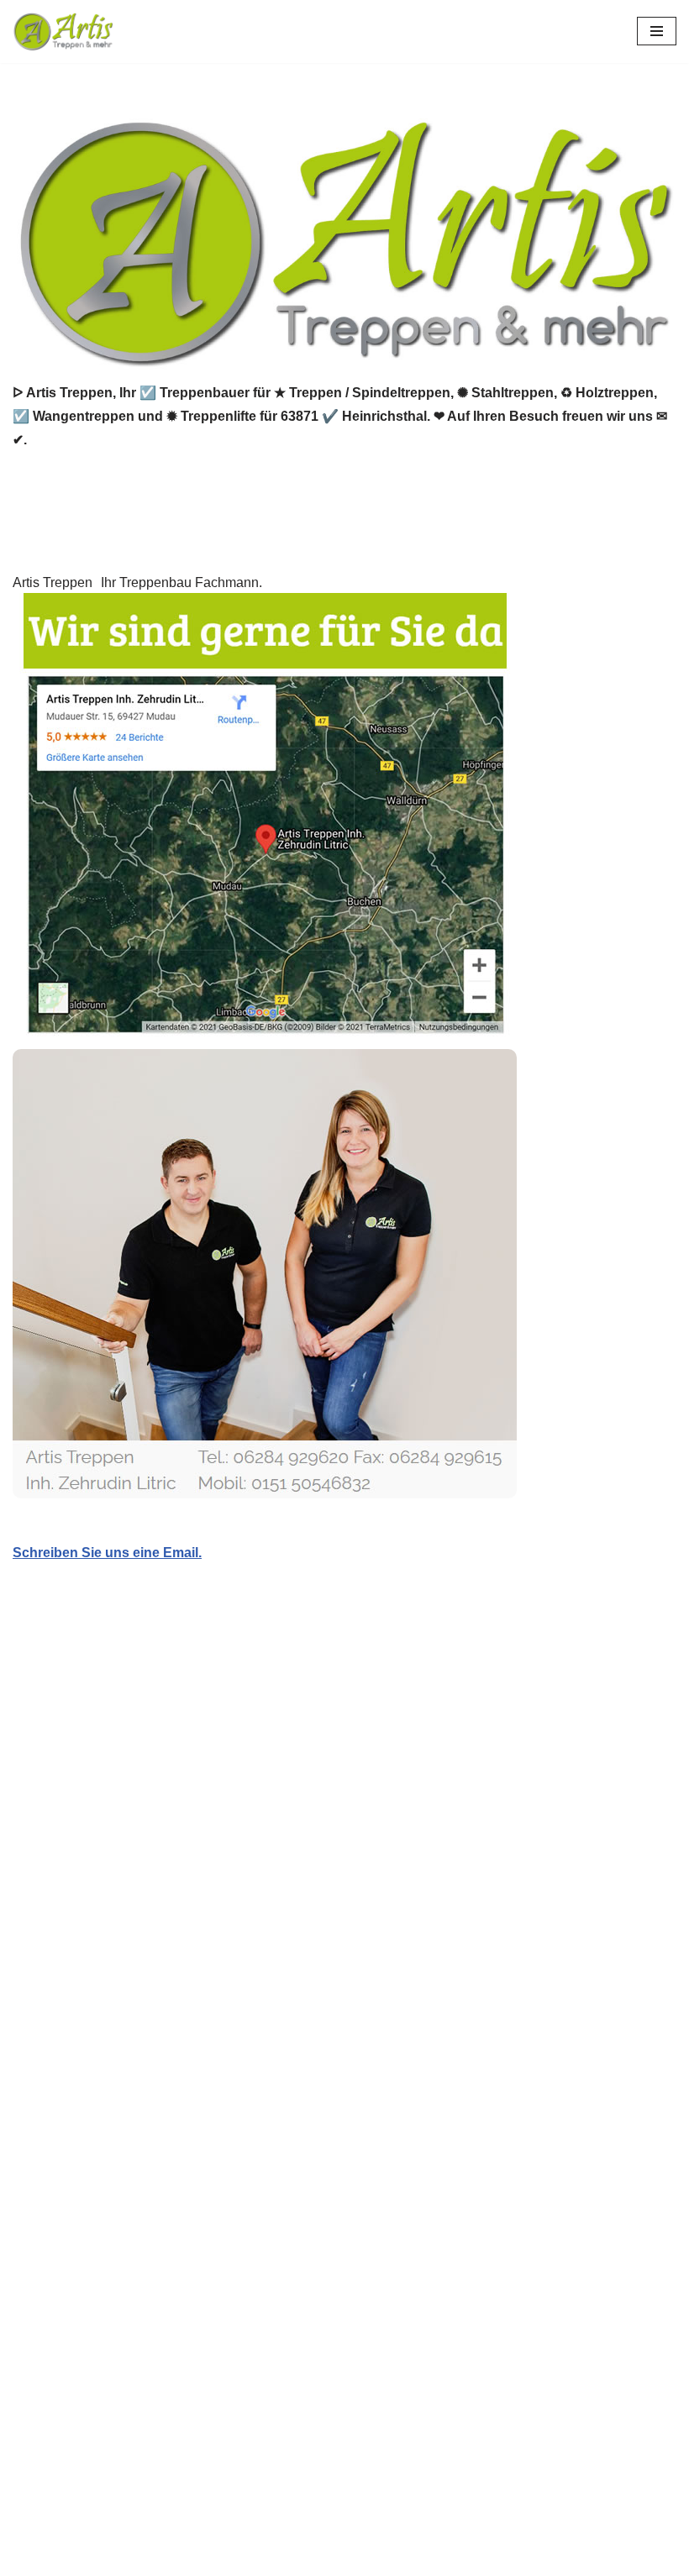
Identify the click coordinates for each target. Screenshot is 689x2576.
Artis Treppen (53, 582)
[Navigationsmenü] (657, 31)
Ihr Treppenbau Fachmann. (181, 582)
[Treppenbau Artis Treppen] (63, 31)
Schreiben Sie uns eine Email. (107, 1553)
